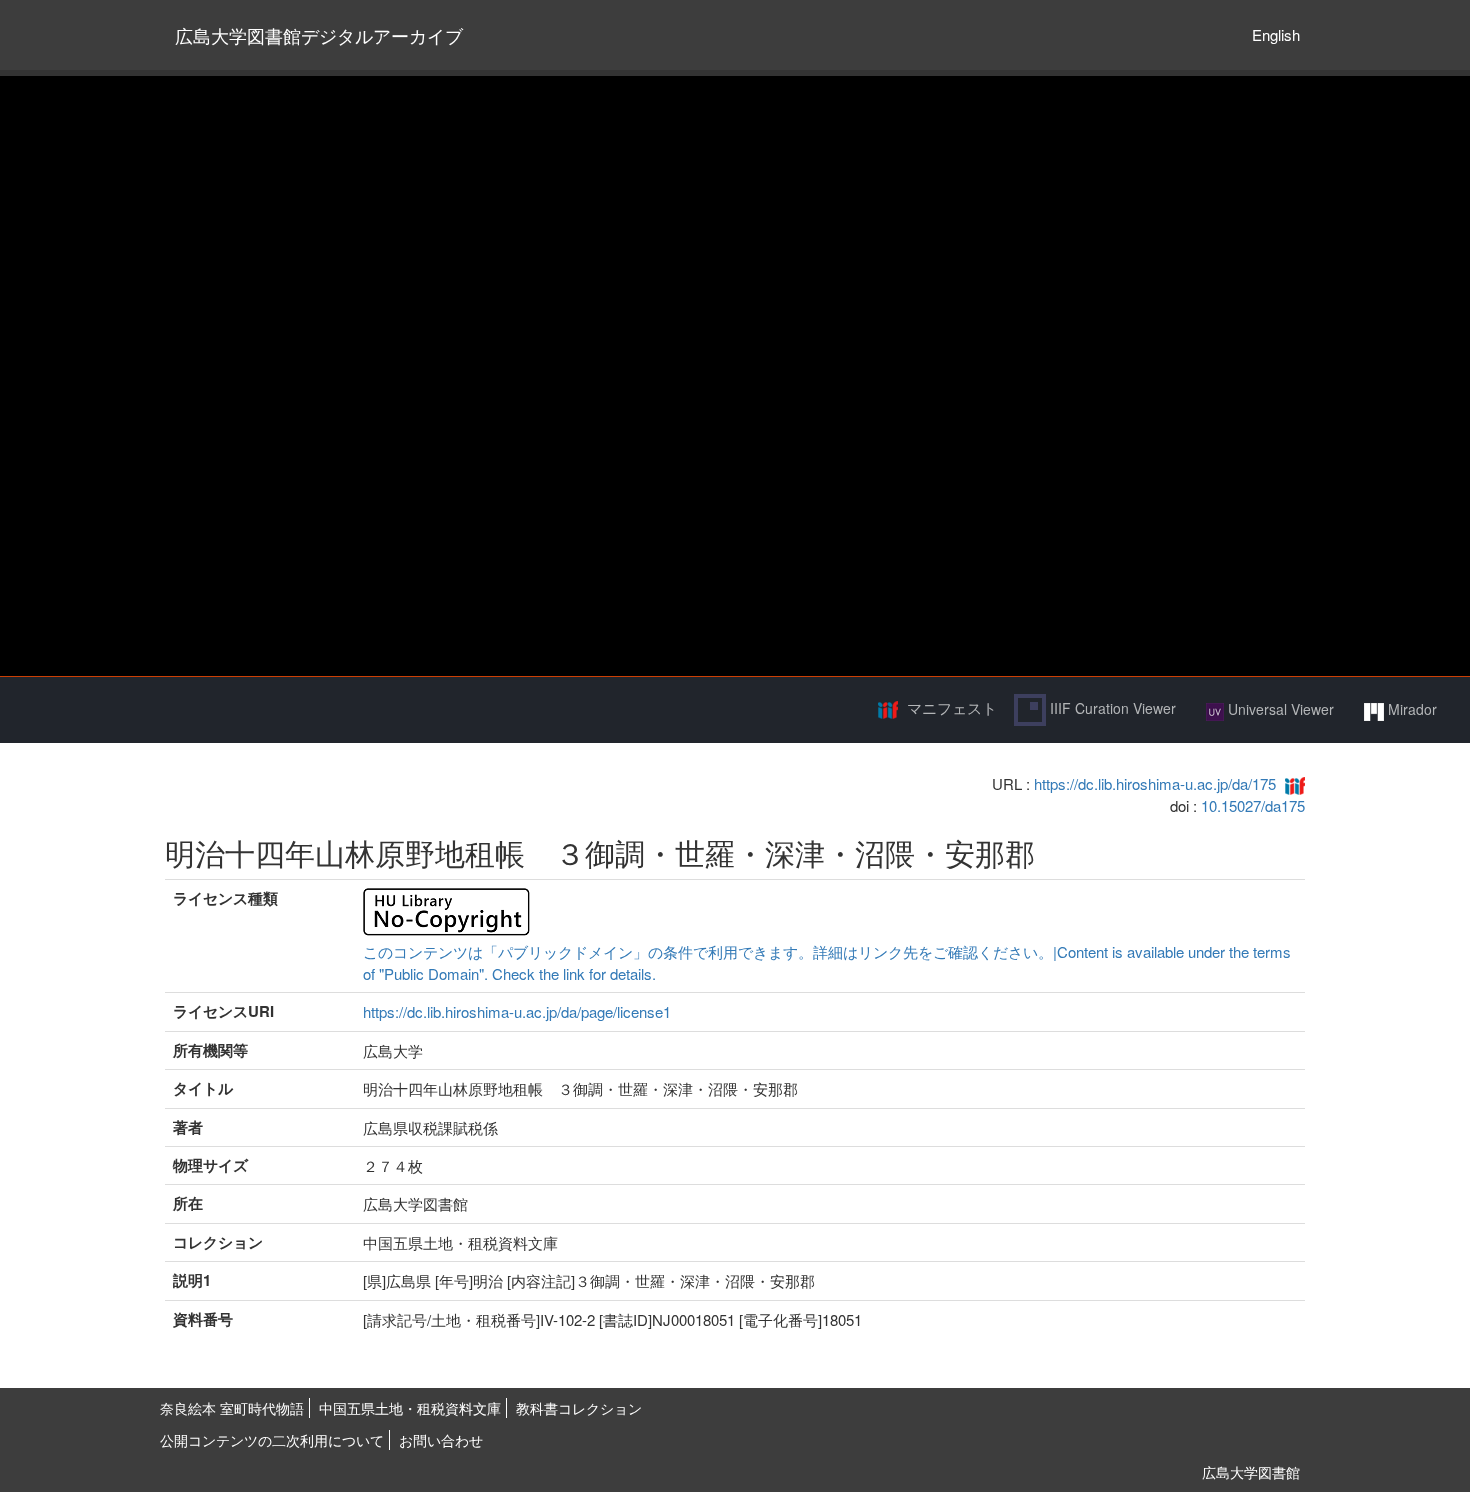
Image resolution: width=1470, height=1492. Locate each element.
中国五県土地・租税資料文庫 (410, 1408)
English (1276, 34)
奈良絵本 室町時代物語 (232, 1408)
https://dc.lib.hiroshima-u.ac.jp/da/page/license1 (517, 1011)
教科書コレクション (579, 1408)
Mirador (1410, 709)
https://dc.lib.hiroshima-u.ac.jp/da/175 (1155, 783)
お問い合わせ (441, 1440)
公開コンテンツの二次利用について (272, 1440)
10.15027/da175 (1253, 805)
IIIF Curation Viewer (1111, 708)
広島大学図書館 (1251, 1472)
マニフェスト (952, 707)
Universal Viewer (1279, 709)
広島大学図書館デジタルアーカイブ (319, 35)
